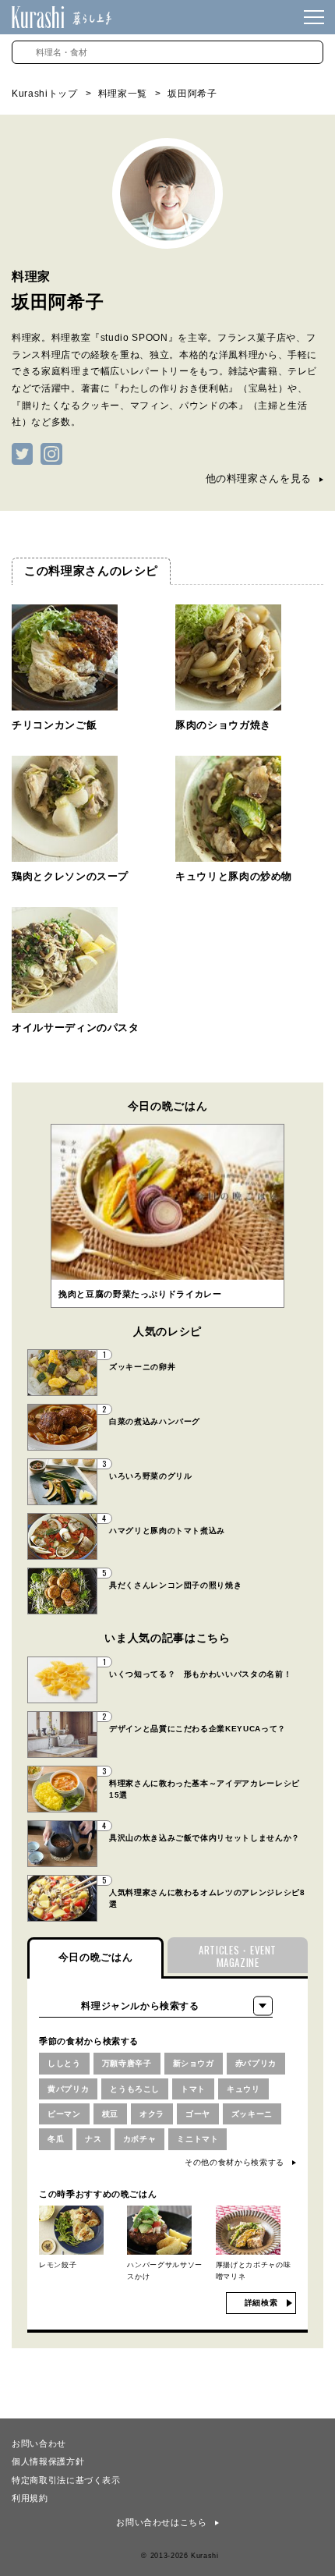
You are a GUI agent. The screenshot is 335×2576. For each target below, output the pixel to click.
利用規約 (30, 2497)
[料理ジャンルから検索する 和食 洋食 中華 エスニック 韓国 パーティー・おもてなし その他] (156, 2006)
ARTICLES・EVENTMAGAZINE (238, 1956)
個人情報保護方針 (48, 2461)
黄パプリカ (68, 2089)
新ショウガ (194, 2063)
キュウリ (243, 2089)
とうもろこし (135, 2089)
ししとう (64, 2063)
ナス (93, 2139)
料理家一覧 (123, 94)
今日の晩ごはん (96, 1957)
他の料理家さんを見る (259, 478)
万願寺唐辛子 (127, 2063)
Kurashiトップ (45, 94)
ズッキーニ (252, 2114)
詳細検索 (261, 2303)
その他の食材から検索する (235, 2162)
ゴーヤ (198, 2114)
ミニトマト (197, 2139)
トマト (193, 2089)
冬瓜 (56, 2139)
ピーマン (64, 2114)
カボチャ (140, 2139)
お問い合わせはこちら (162, 2522)
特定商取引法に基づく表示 (66, 2479)
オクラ (152, 2114)
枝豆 (110, 2114)
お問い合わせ (39, 2443)
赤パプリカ (256, 2063)
